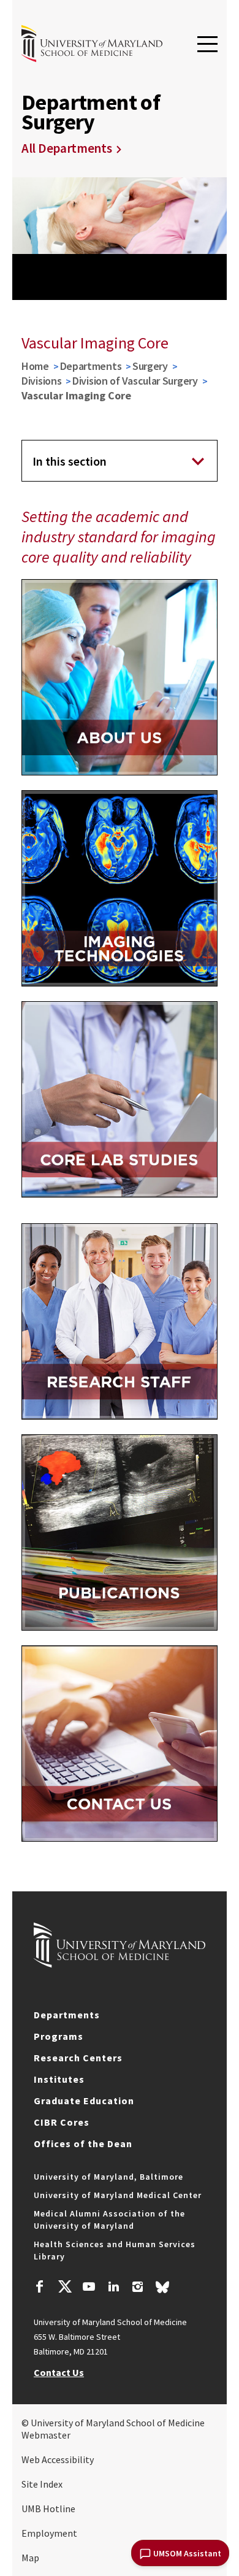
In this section (70, 461)
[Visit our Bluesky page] (162, 2290)
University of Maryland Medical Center (118, 2195)
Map (30, 2558)
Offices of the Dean (83, 2143)
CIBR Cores (62, 2122)
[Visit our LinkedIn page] (113, 2288)
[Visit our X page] (64, 2288)
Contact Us (59, 2372)
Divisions (41, 381)
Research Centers (78, 2058)
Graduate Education (84, 2101)
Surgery (150, 366)
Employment (49, 2533)
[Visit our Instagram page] (138, 2288)
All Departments (67, 148)
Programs (59, 2036)
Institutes (59, 2079)
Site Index (42, 2484)
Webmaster (46, 2435)
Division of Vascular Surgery (135, 381)
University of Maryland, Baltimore (108, 2177)
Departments (91, 366)
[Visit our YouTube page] (89, 2288)
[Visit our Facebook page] (40, 2288)
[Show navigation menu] (207, 45)
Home (35, 366)
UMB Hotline (48, 2509)
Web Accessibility (58, 2459)
